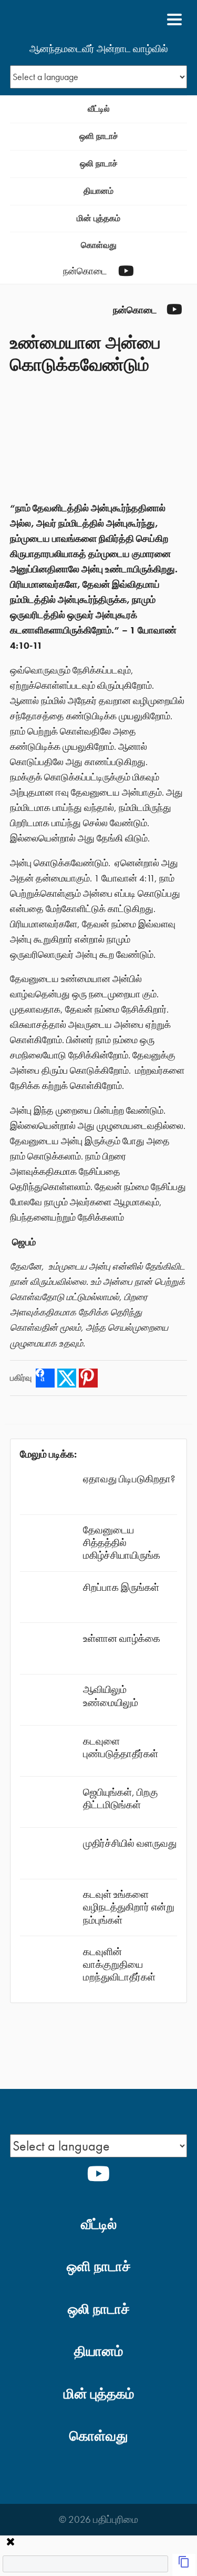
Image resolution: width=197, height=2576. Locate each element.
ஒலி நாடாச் (99, 164)
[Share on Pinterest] (88, 1378)
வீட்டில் (99, 109)
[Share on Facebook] (45, 1378)
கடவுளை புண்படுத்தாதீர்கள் (121, 1747)
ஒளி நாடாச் (99, 136)
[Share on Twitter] (67, 1378)
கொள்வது (99, 245)
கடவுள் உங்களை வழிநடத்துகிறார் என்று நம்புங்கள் (129, 1907)
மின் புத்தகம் (98, 218)
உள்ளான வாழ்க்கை (122, 1638)
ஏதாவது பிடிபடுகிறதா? (129, 1479)
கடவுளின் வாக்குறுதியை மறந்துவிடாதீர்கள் (119, 1964)
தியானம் (98, 191)
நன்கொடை (85, 271)
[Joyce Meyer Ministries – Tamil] (61, 19)
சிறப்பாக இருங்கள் (121, 1587)
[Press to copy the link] (184, 2565)
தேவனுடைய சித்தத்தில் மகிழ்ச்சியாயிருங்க (122, 1543)
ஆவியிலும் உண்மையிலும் (111, 1696)
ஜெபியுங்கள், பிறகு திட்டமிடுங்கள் (120, 1799)
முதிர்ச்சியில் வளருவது (130, 1843)
